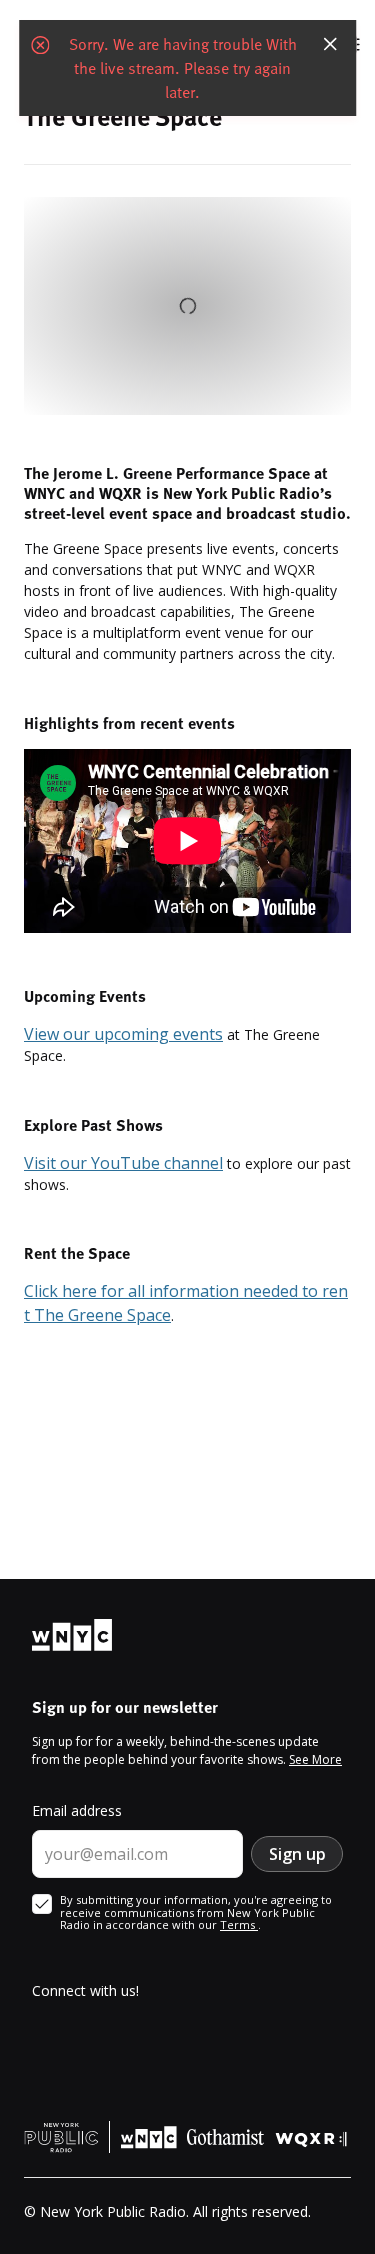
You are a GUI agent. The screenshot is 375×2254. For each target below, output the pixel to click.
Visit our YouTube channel (123, 1163)
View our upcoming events (123, 1034)
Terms (239, 1924)
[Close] (330, 44)
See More (315, 1759)
